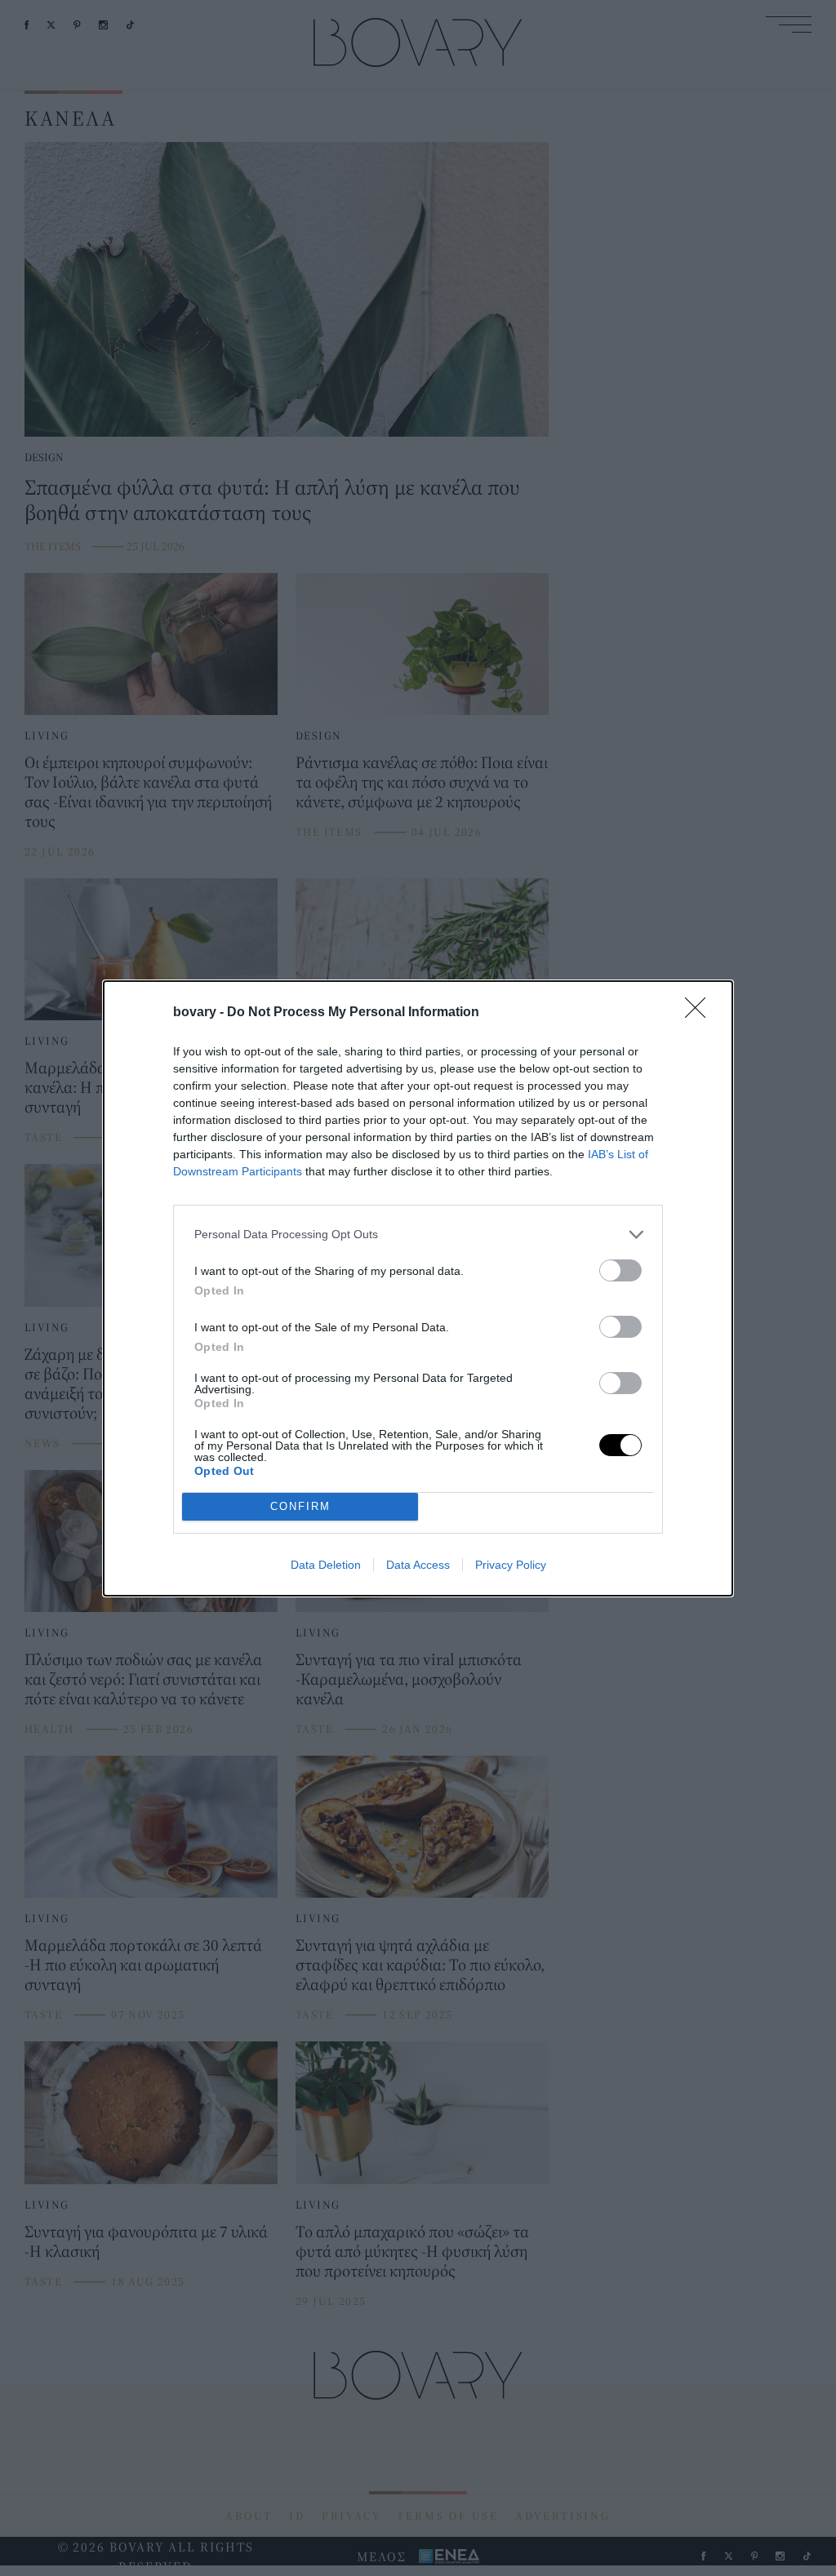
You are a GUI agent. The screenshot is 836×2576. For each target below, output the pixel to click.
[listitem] (418, 1235)
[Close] (700, 1013)
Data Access (418, 1565)
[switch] (620, 1270)
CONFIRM (300, 1506)
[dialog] (418, 1288)
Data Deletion (326, 1565)
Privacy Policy (511, 1565)
